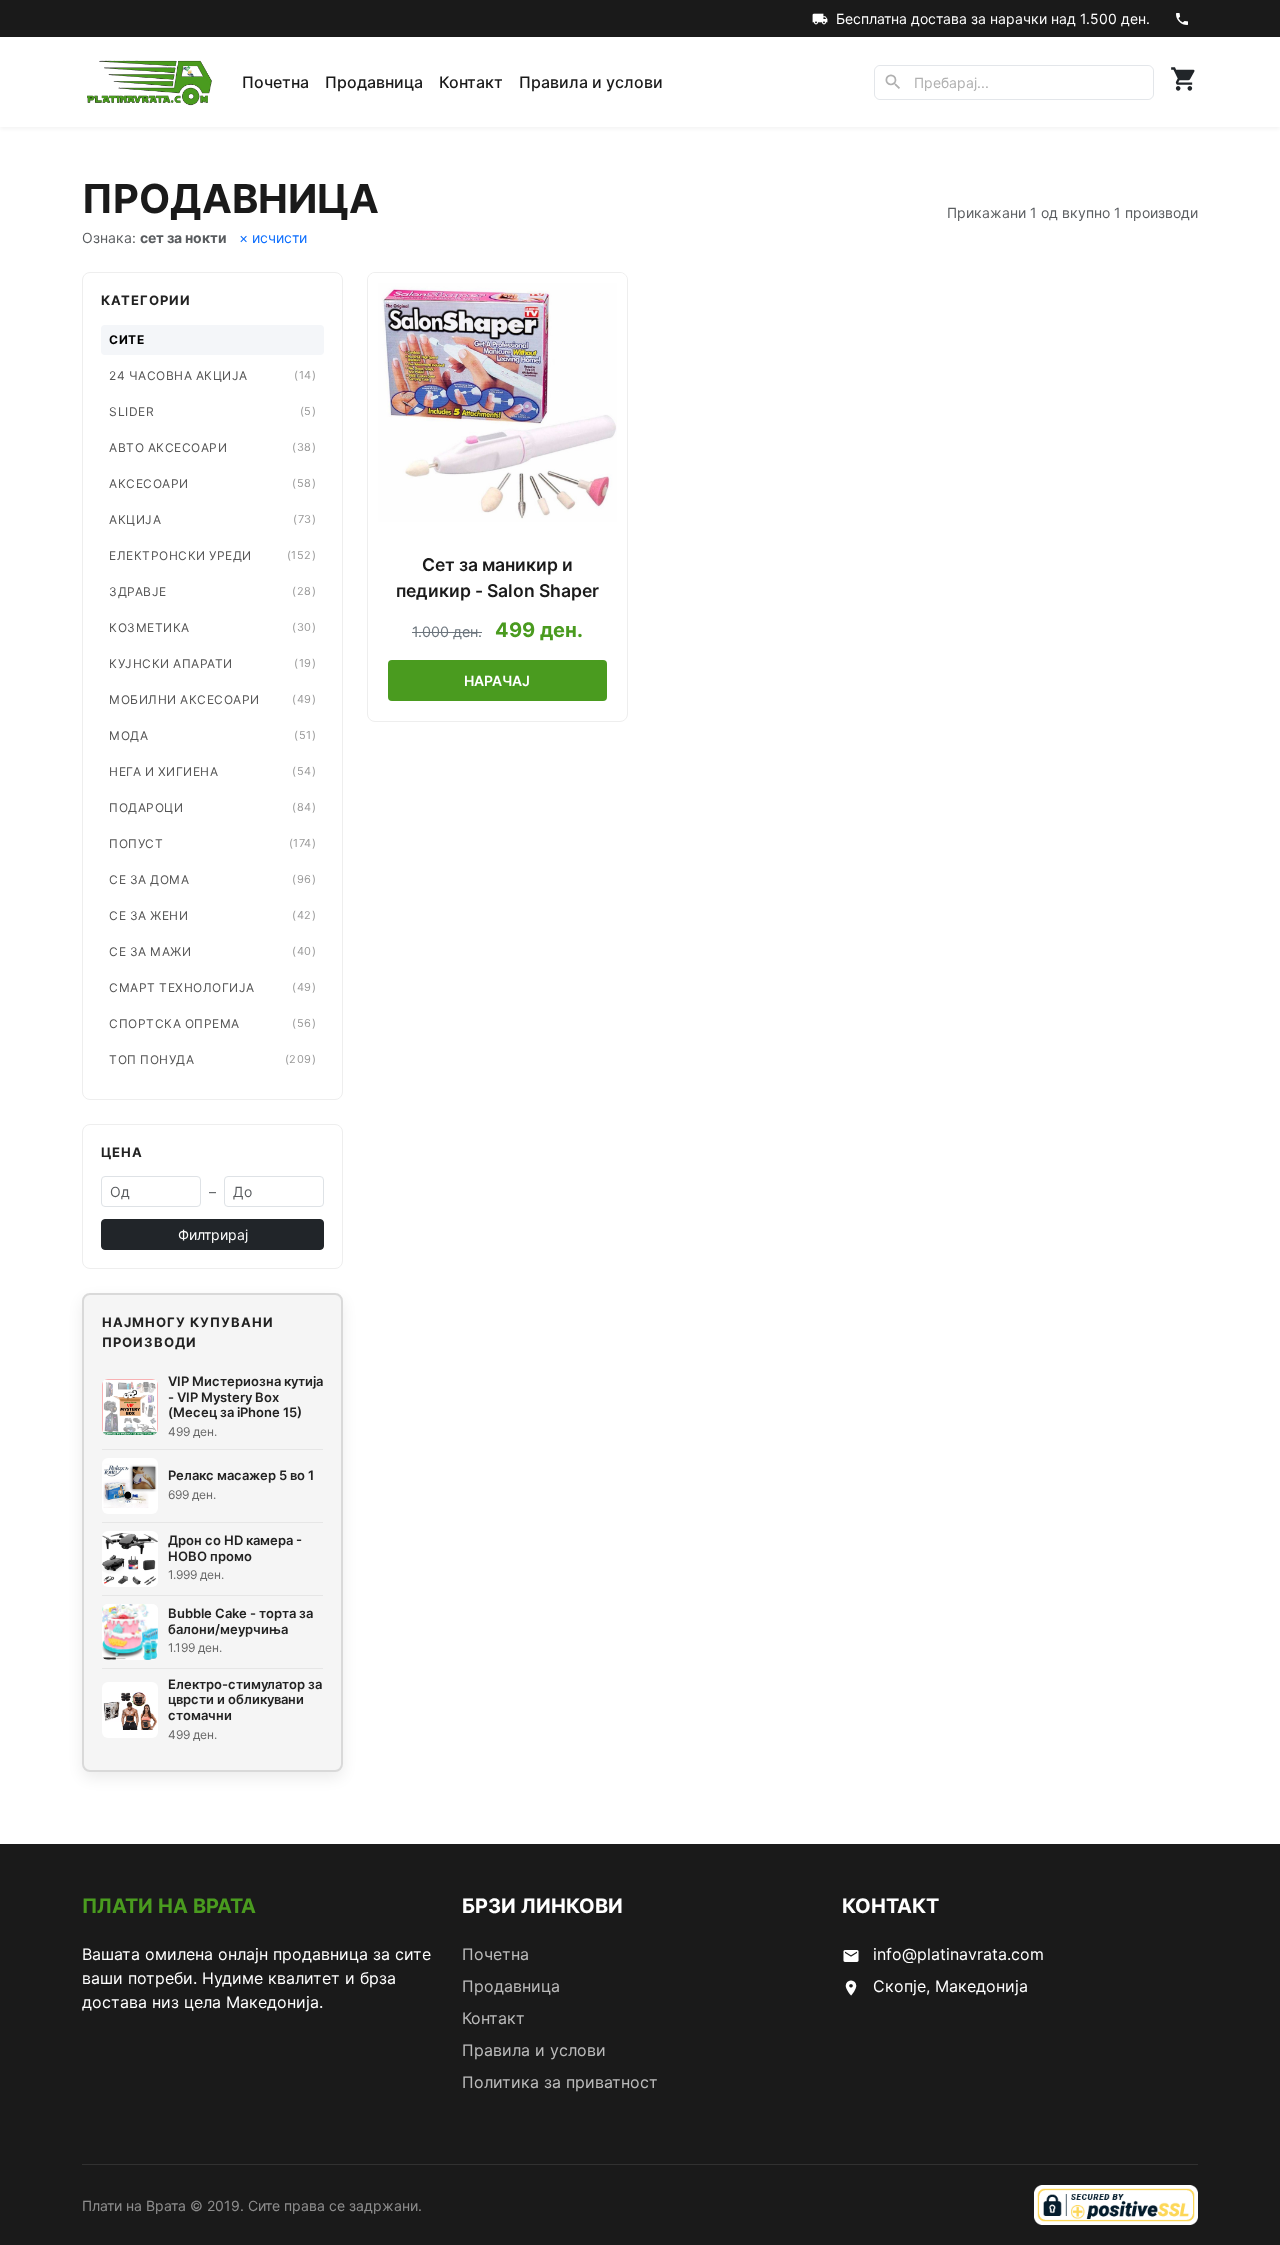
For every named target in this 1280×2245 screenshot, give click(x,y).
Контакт (471, 82)
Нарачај (497, 680)
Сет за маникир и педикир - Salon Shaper (497, 577)
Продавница (374, 82)
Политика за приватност (560, 2082)
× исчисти (273, 237)
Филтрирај (213, 1234)
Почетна (275, 82)
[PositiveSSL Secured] (1116, 2205)
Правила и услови (591, 82)
